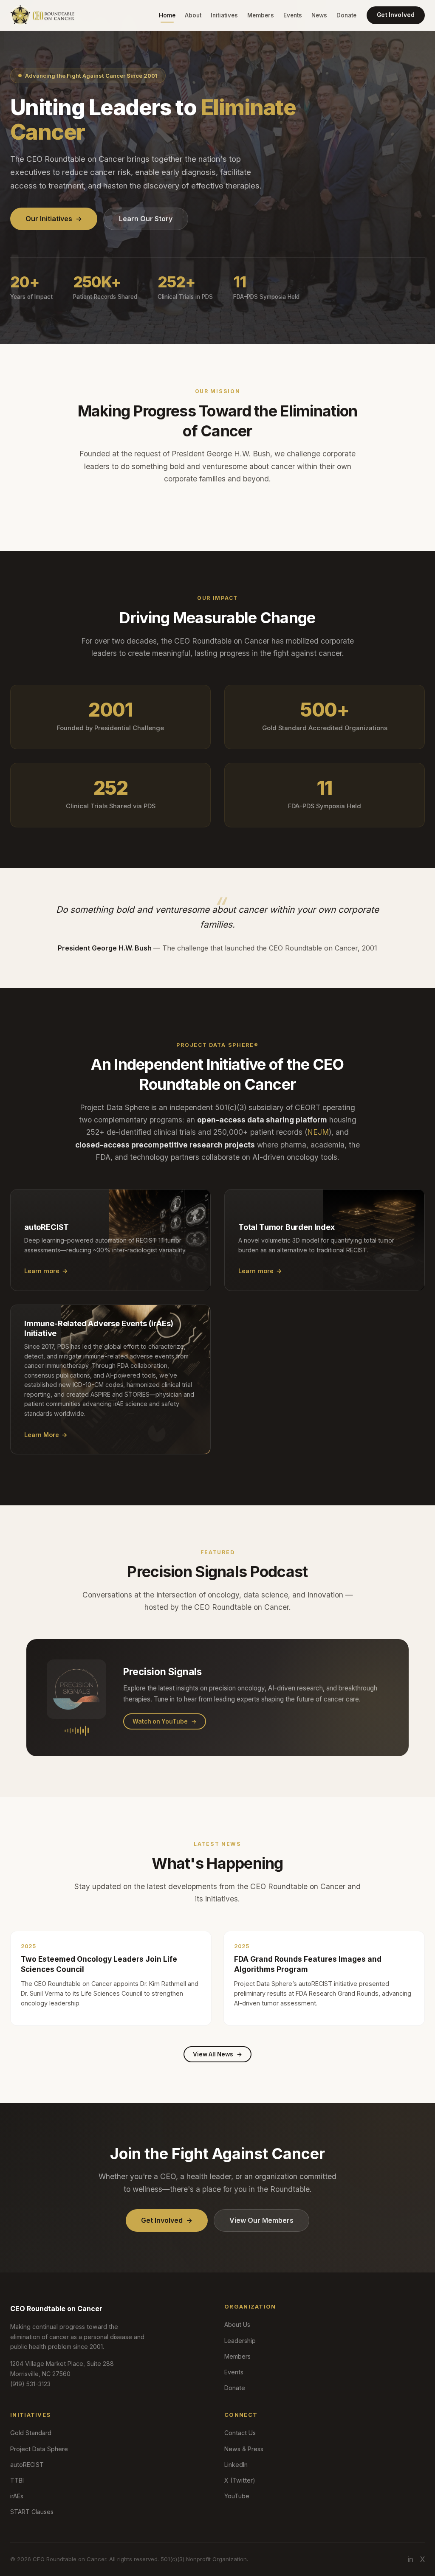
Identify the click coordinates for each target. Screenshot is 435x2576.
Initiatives (224, 15)
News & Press (244, 2449)
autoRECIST (27, 2465)
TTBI (17, 2480)
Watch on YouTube (165, 1721)
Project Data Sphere (39, 2449)
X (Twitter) (240, 2480)
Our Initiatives (54, 219)
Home (167, 15)
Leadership (240, 2341)
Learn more (46, 1271)
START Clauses (32, 2512)
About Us (237, 2324)
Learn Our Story (146, 219)
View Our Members (261, 2220)
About (193, 15)
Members (261, 15)
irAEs (17, 2496)
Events (293, 15)
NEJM (318, 1132)
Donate (346, 15)
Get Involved (396, 15)
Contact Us (240, 2433)
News (319, 15)
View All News (217, 2054)
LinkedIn (236, 2465)
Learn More (46, 1435)
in (410, 2559)
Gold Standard (31, 2433)
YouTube (237, 2496)
